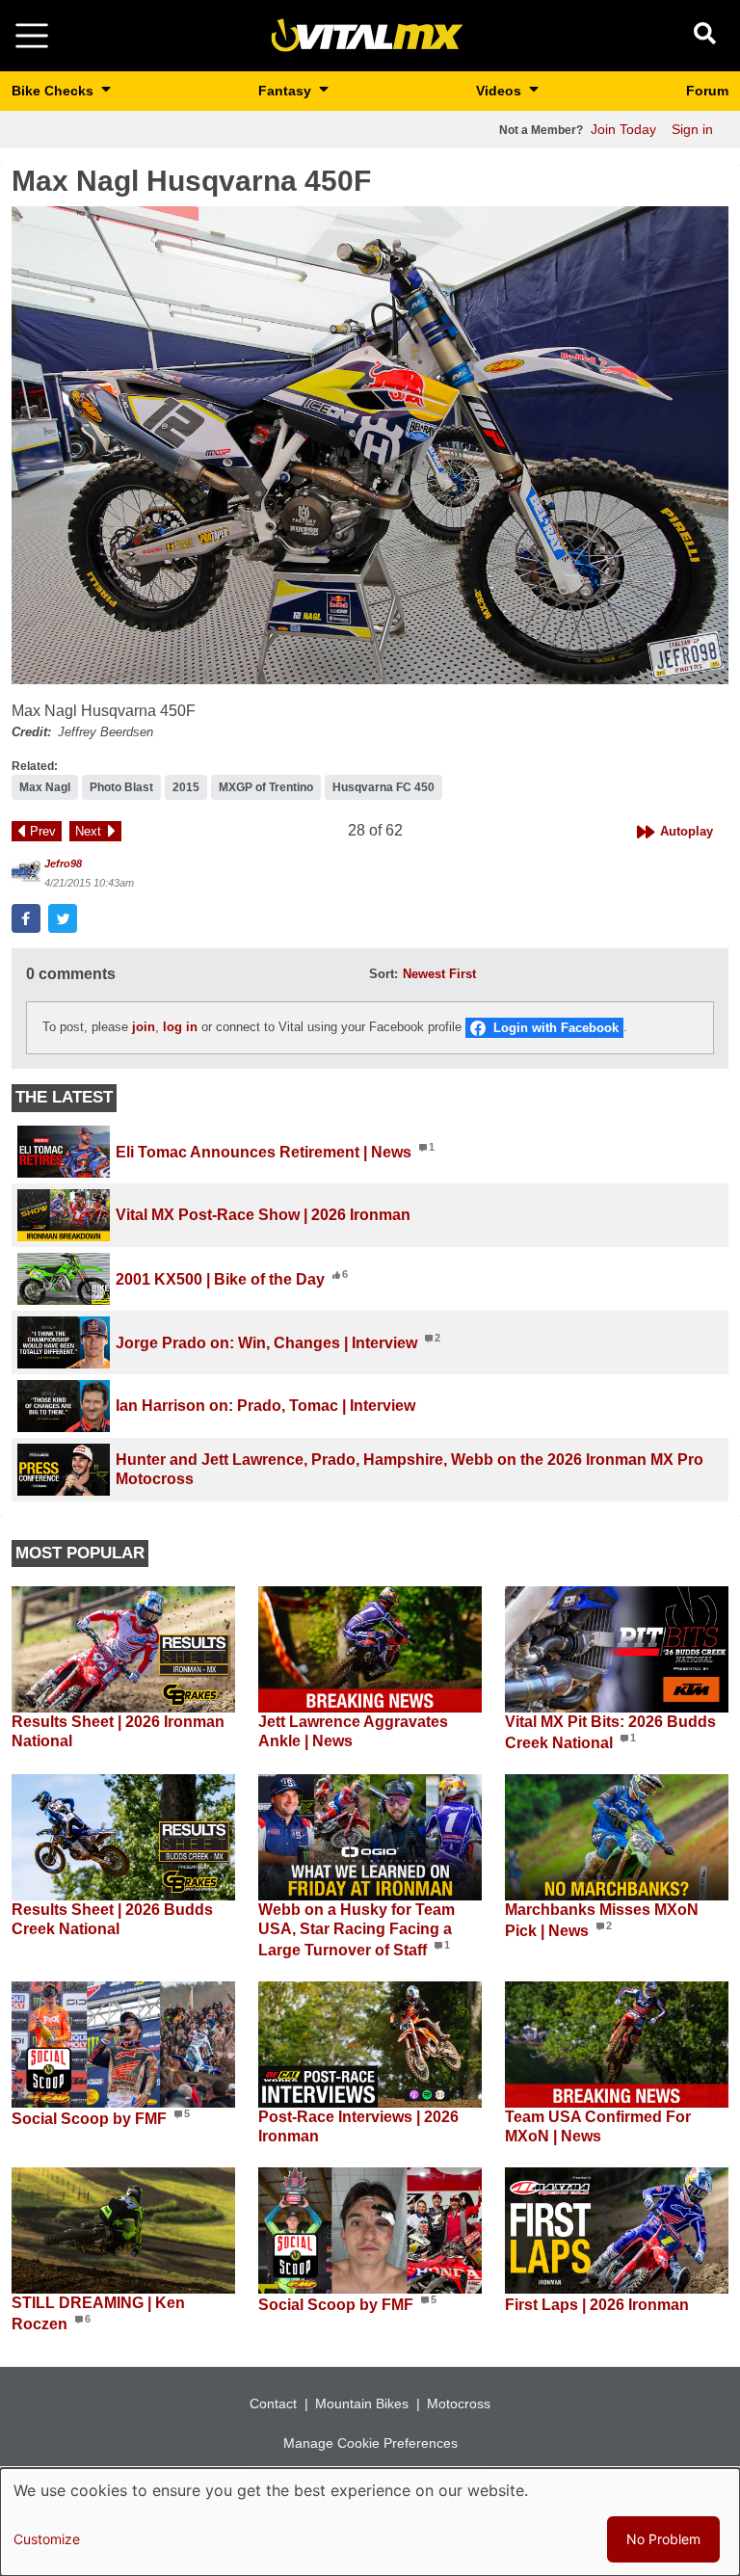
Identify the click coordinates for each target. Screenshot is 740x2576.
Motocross (459, 2403)
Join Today (623, 129)
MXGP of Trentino (266, 787)
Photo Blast (121, 787)
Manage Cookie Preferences (370, 2443)
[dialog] (370, 2522)
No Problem (663, 2539)
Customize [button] (47, 2539)
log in (180, 1027)
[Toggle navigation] (32, 36)
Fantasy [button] (287, 91)
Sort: (383, 974)
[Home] (367, 34)
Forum (707, 91)
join (144, 1027)
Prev (43, 831)
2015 (186, 787)
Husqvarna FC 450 (383, 787)
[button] (370, 445)
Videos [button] (501, 91)
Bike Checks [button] (54, 91)
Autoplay (687, 831)
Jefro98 (63, 863)
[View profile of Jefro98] (26, 872)
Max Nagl (45, 787)
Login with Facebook (556, 1028)
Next (88, 831)
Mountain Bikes (362, 2403)
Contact (273, 2403)
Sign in (692, 129)
